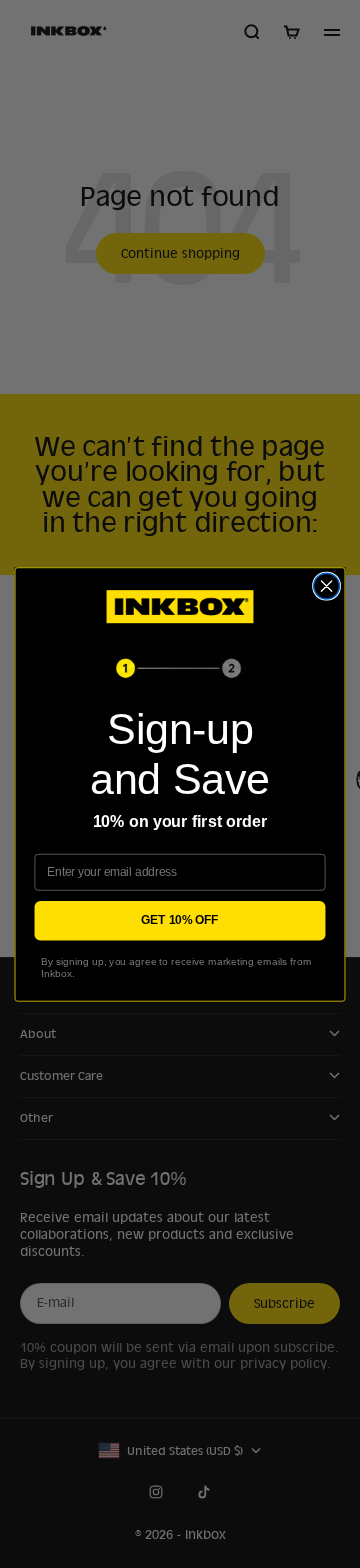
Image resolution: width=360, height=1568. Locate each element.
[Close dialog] (327, 586)
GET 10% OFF (179, 920)
